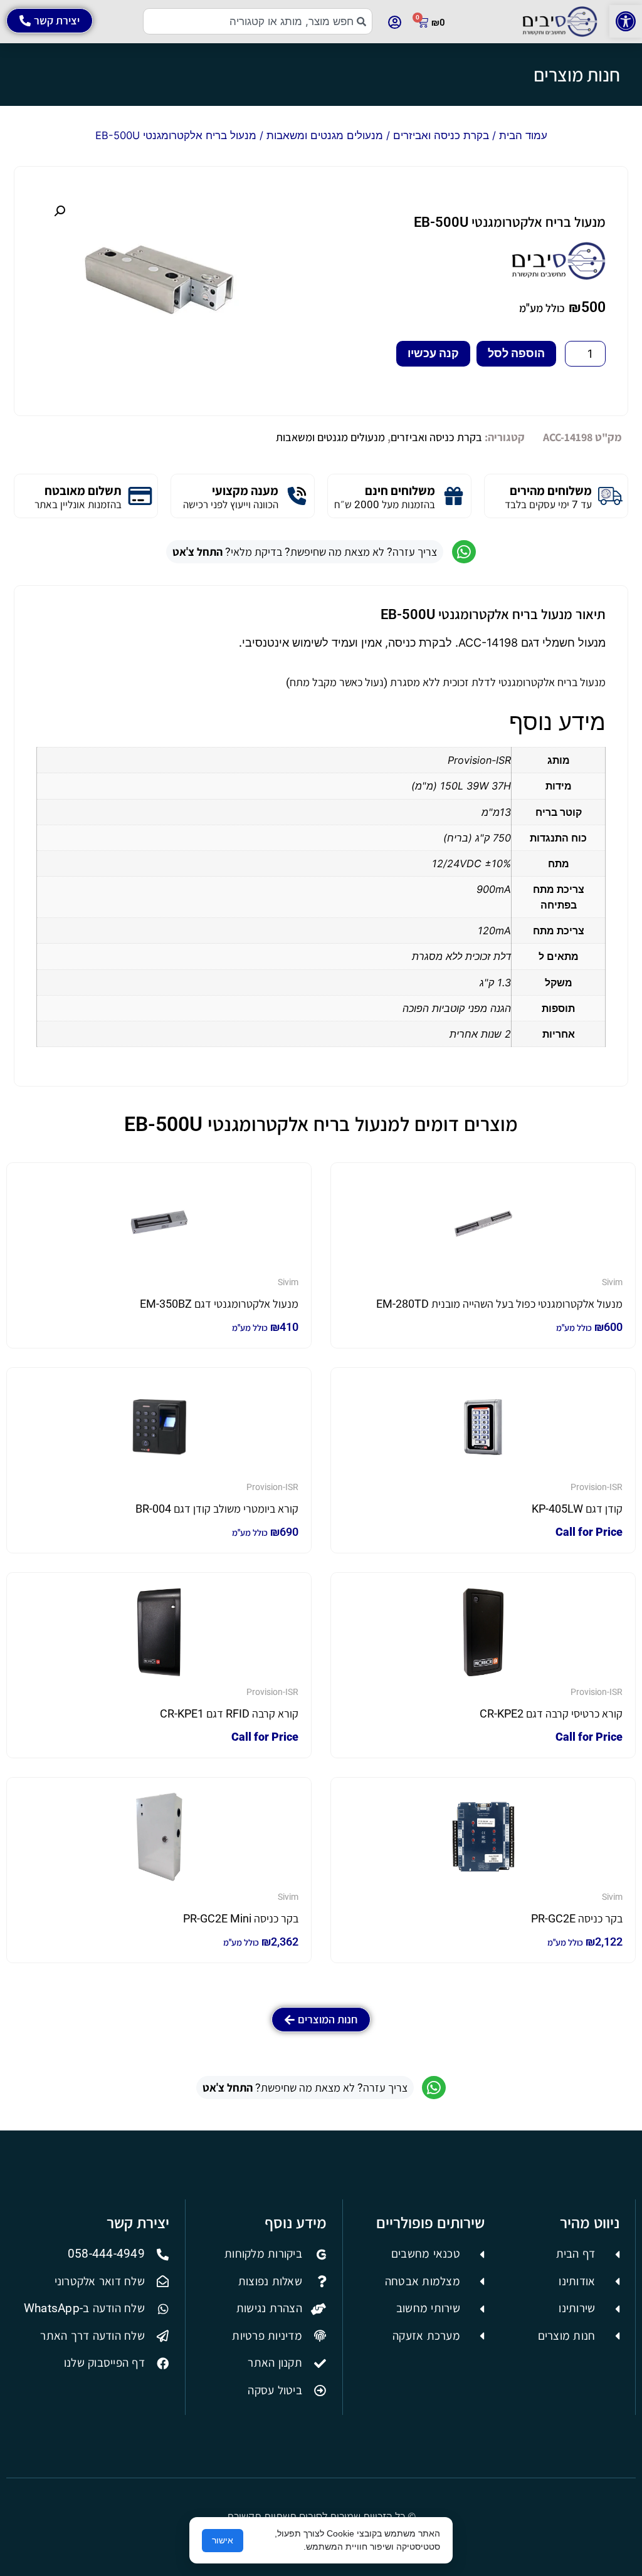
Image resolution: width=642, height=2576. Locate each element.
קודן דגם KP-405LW (577, 1509)
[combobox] (258, 21)
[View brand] (559, 276)
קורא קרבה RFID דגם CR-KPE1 (229, 1713)
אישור (223, 2540)
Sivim (612, 1282)
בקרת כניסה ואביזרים (441, 135)
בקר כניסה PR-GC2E (577, 1918)
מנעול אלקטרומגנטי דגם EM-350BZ (219, 1304)
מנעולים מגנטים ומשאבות (325, 135)
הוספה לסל (516, 353)
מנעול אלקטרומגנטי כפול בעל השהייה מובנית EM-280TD (499, 1304)
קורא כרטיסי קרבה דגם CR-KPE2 (551, 1713)
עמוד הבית (523, 135)
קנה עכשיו (433, 353)
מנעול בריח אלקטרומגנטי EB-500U (510, 222)
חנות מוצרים (577, 75)
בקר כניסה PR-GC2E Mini (241, 1918)
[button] (626, 21)
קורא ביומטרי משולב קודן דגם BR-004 (217, 1509)
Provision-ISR (597, 1487)
